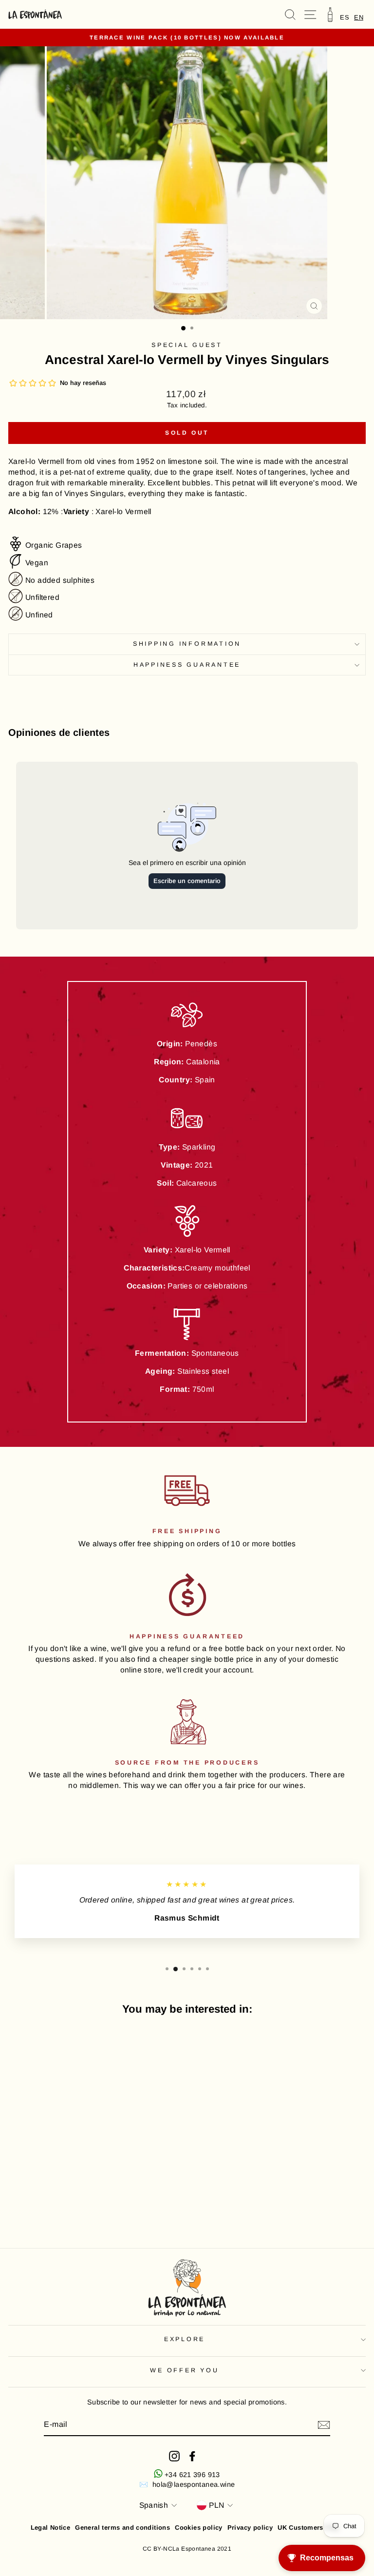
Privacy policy (250, 2528)
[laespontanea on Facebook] (192, 2456)
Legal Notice (51, 2528)
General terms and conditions (122, 2528)
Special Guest (187, 345)
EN (359, 17)
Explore (185, 2339)
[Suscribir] (324, 2425)
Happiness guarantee (187, 665)
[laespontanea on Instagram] (174, 2456)
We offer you (184, 2370)
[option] (345, 17)
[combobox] (359, 17)
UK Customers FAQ (308, 2528)
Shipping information (187, 644)
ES (345, 17)
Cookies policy (198, 2528)
